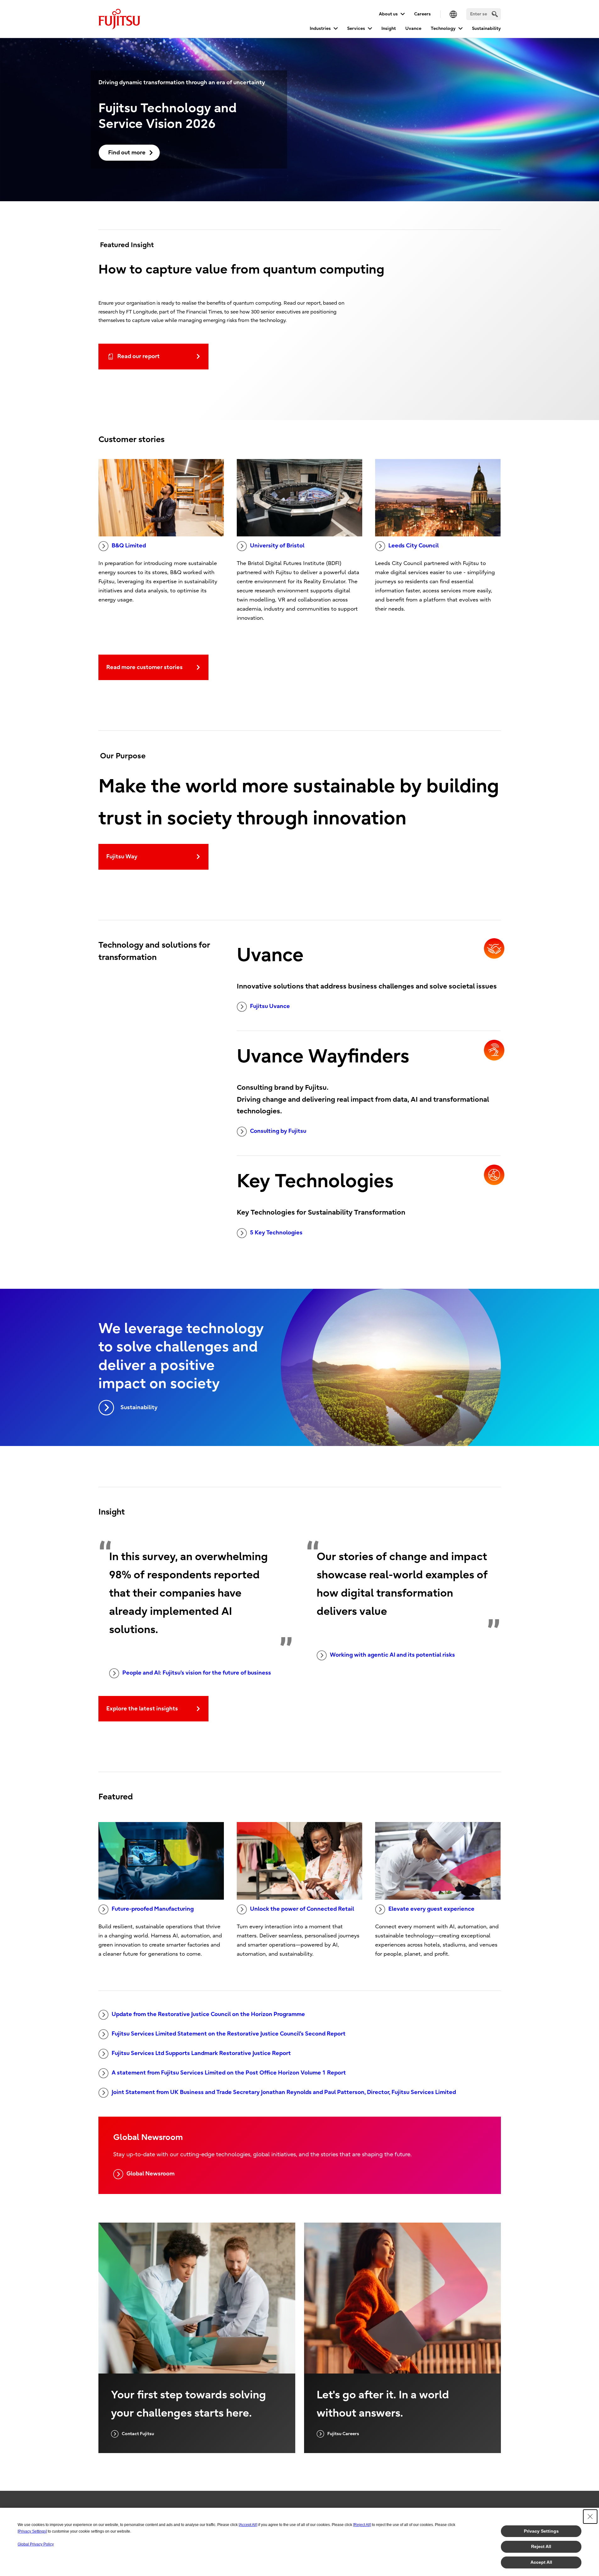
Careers (422, 14)
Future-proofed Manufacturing (153, 1909)
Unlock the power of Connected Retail (302, 1909)
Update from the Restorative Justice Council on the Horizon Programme (208, 2014)
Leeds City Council (413, 546)
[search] (495, 14)
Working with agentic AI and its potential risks (392, 1655)
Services (356, 28)
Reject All (541, 2546)
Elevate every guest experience (431, 1909)
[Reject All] (362, 2525)
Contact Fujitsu (138, 2434)
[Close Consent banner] (590, 2517)
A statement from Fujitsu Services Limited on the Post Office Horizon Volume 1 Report (229, 2073)
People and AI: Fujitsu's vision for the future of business (197, 1673)
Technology (443, 28)
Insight (389, 28)
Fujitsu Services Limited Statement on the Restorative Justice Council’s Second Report (229, 2034)
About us (388, 14)
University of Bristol (277, 546)
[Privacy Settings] (32, 2531)
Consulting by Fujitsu (278, 1131)
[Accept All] (248, 2525)
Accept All (541, 2562)
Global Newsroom (150, 2174)
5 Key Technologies (276, 1233)
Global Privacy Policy (36, 2544)
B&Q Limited (129, 546)
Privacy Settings (541, 2531)
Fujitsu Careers (343, 2434)
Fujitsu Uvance (270, 1006)
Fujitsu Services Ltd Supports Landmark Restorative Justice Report (201, 2053)
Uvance (413, 28)
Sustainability (486, 28)
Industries (320, 28)
